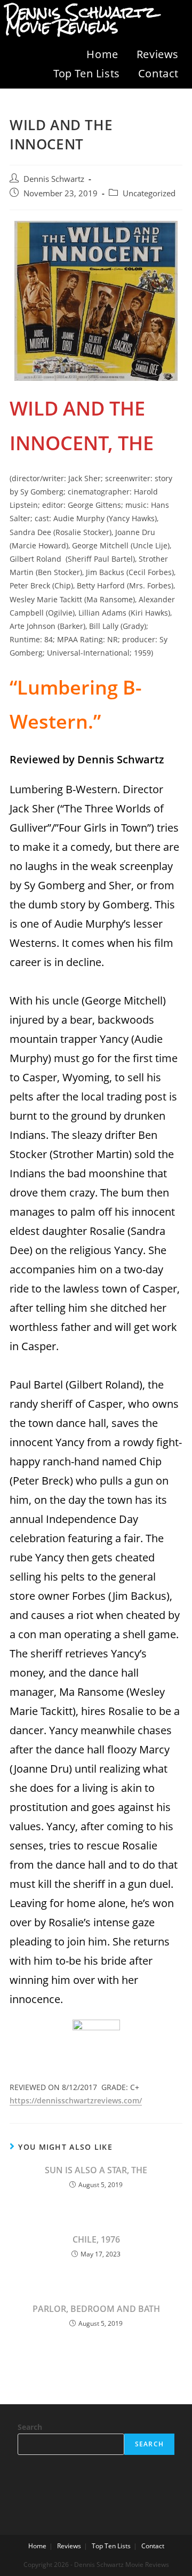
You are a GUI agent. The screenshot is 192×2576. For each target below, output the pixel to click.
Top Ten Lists (87, 73)
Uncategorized (149, 193)
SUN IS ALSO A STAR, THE (96, 2170)
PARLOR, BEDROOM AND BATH (96, 2309)
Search (30, 2427)
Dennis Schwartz (54, 179)
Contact (158, 73)
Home (102, 54)
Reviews (158, 54)
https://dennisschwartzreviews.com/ (76, 2100)
